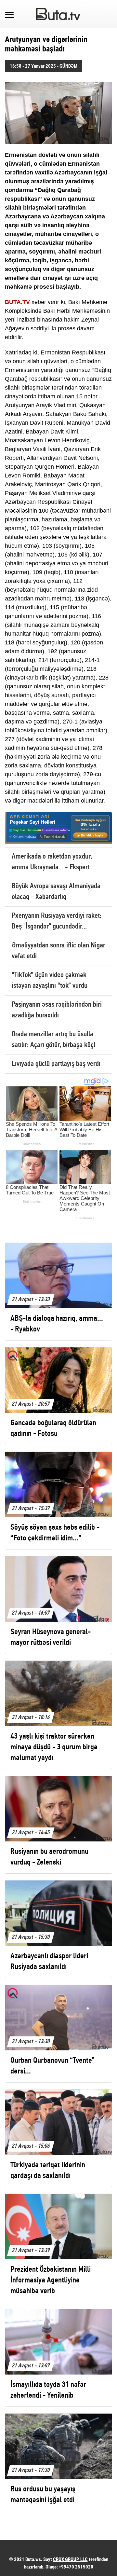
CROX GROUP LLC (70, 2559)
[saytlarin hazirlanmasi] (58, 828)
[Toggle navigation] (9, 14)
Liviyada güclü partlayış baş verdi (56, 1064)
